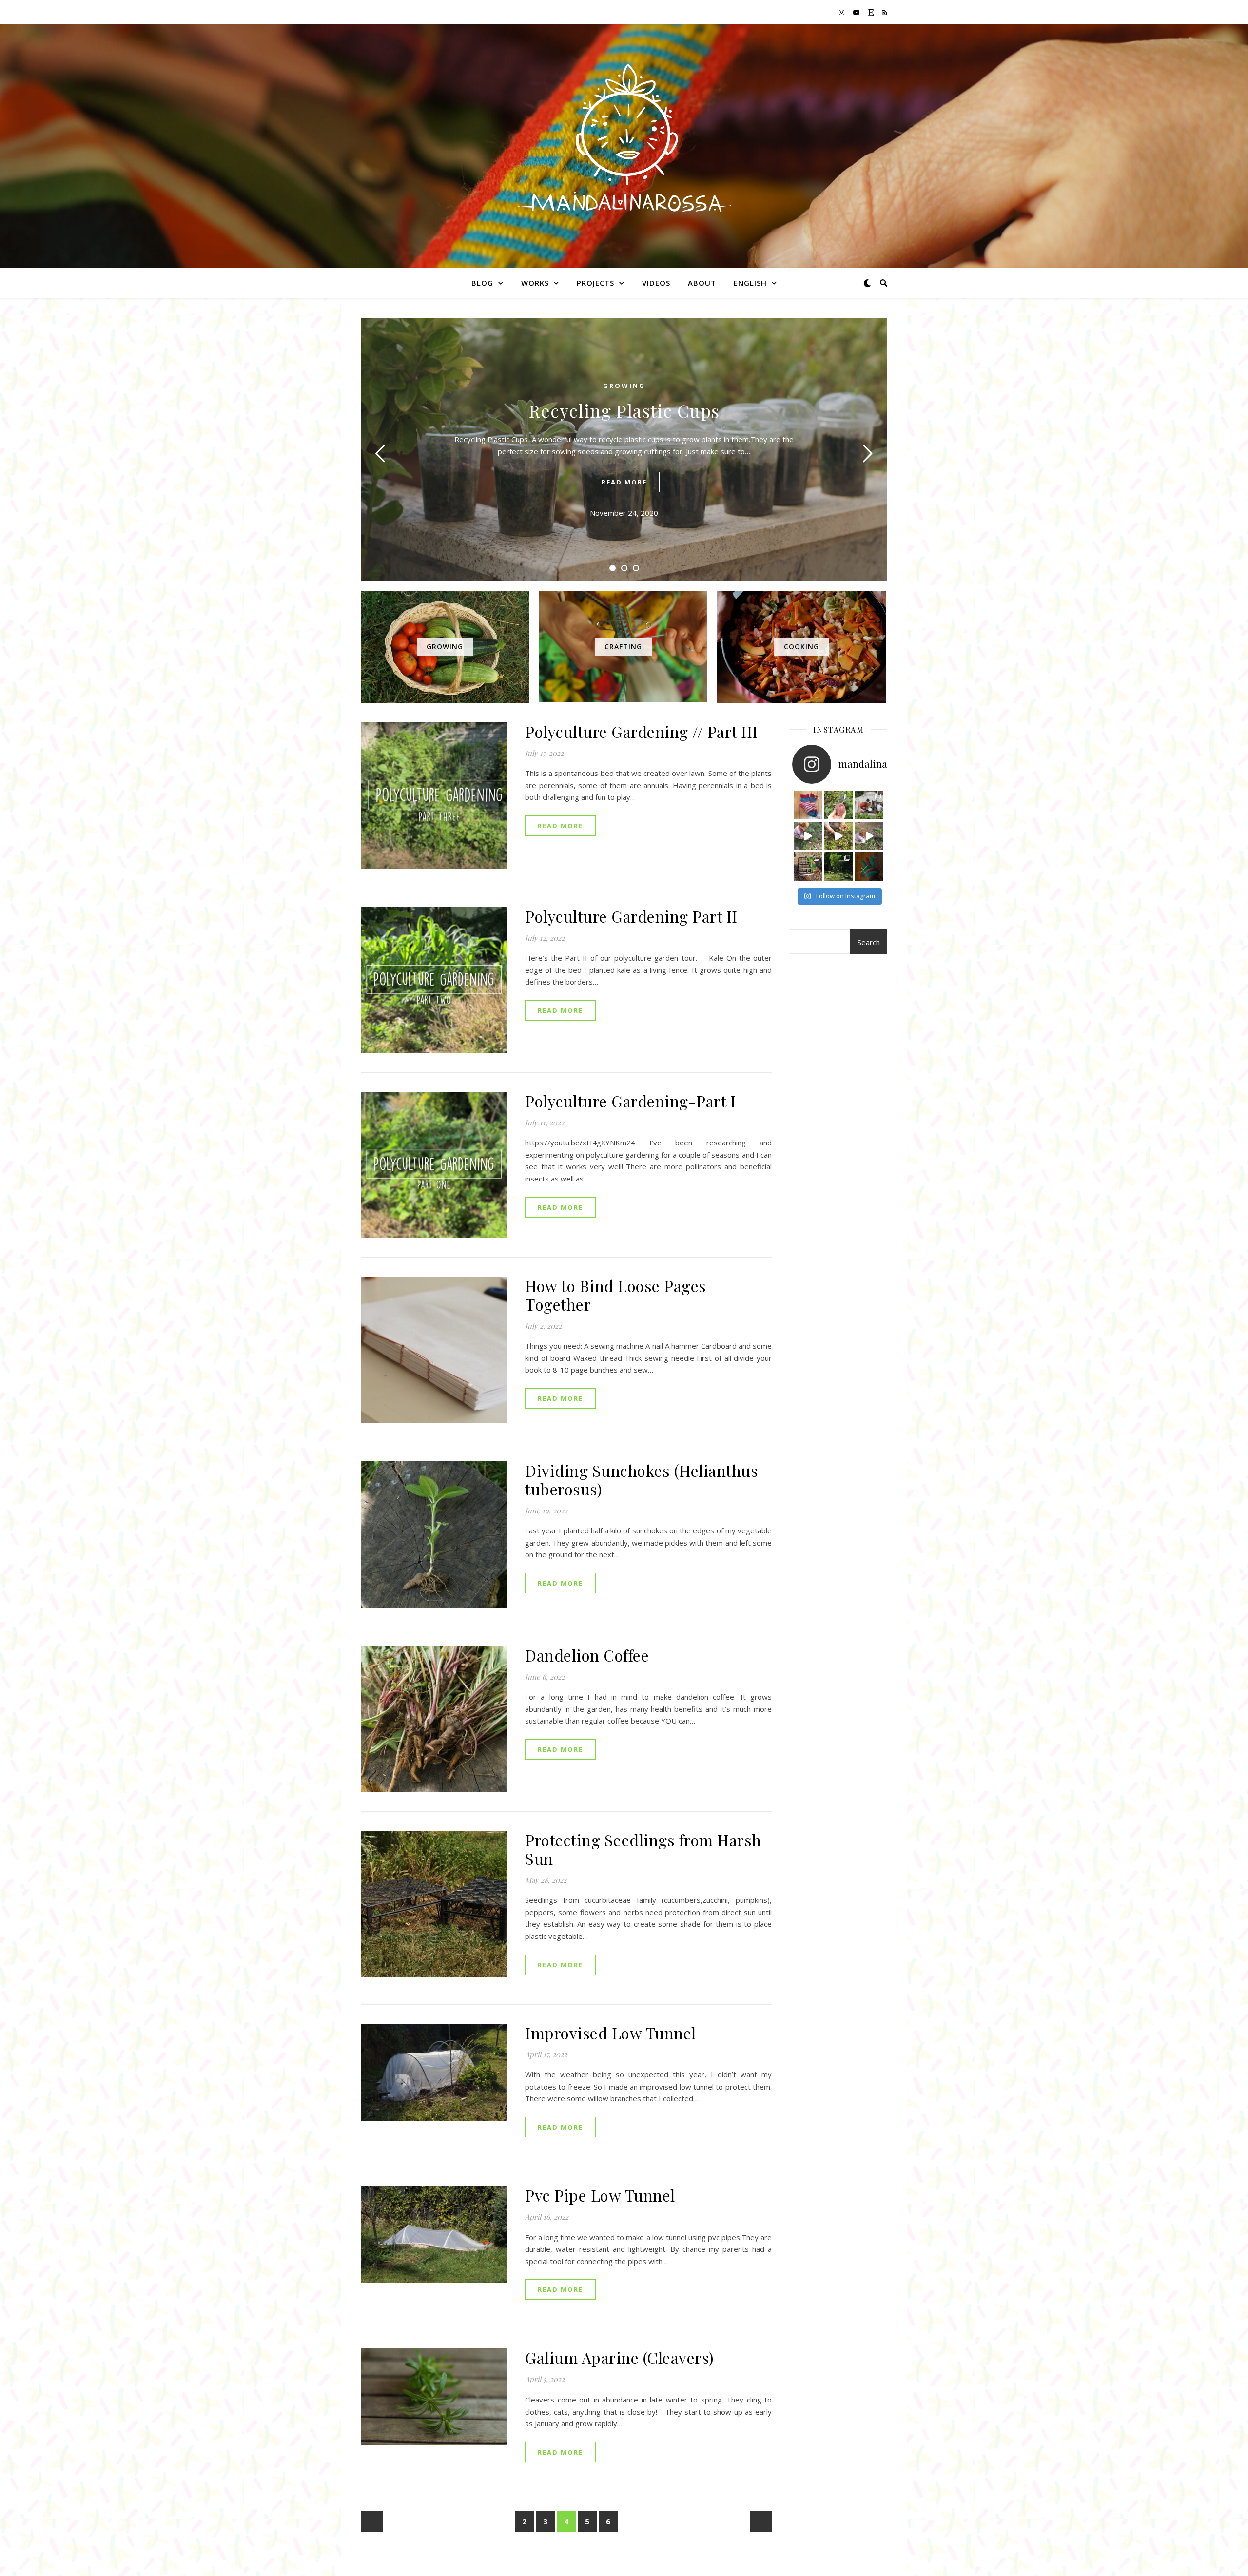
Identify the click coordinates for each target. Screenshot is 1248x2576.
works (535, 283)
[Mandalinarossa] (624, 140)
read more (624, 482)
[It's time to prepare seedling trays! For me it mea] (869, 805)
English (750, 283)
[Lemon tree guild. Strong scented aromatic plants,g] (838, 867)
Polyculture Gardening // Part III (642, 731)
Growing (624, 386)
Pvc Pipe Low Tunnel (600, 2195)
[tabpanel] (624, 449)
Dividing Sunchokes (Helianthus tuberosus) (642, 1480)
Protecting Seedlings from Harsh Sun (643, 1849)
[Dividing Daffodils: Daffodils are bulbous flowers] (808, 836)
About (702, 283)
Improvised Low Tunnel (611, 2033)
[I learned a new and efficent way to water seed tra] (808, 867)
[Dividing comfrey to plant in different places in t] (869, 836)
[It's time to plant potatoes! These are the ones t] (838, 805)
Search (869, 942)
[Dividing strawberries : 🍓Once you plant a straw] (838, 836)
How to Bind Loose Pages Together (616, 1295)
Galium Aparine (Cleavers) (620, 2357)
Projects (595, 283)
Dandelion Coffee (587, 1655)
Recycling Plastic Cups (624, 410)
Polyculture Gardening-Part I (630, 1101)
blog (482, 283)
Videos (656, 283)
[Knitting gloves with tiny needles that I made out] (869, 867)
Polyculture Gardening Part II (631, 916)
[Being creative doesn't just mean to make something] (808, 805)
